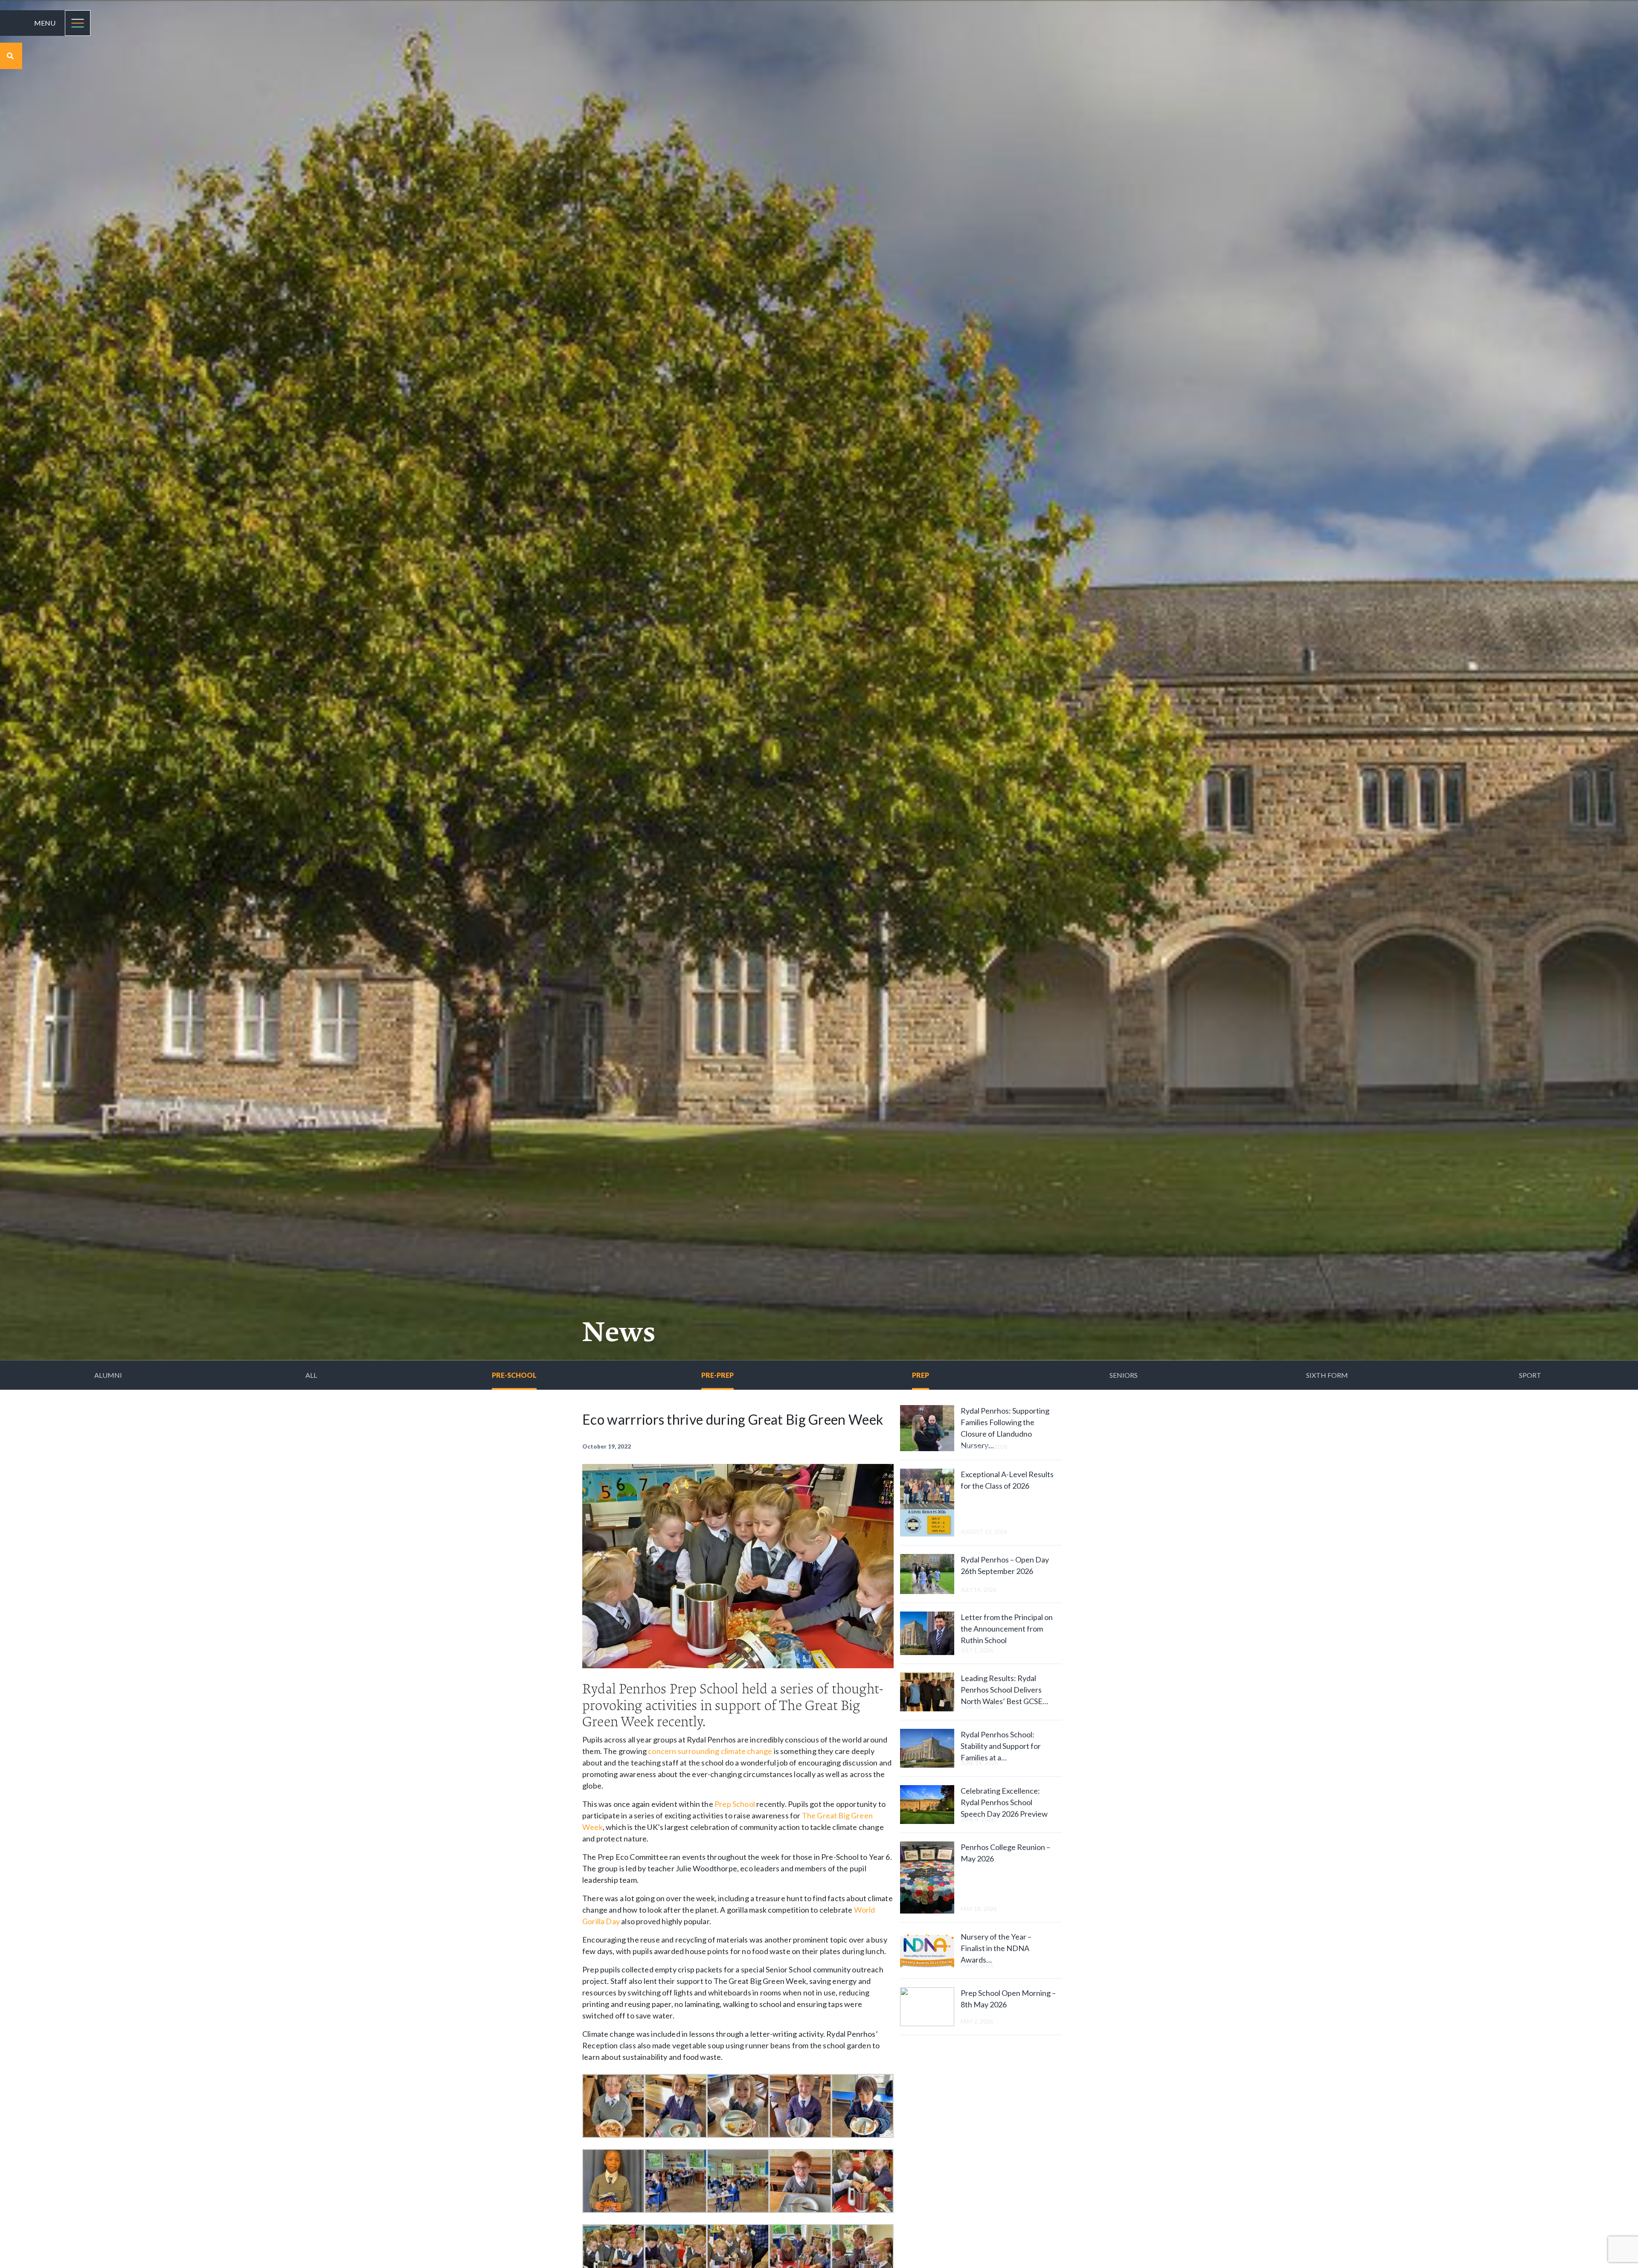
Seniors (1124, 1375)
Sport (1530, 1375)
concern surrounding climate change (710, 1751)
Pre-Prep (717, 1375)
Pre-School (514, 1375)
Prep (921, 1375)
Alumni (108, 1375)
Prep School (735, 1804)
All (311, 1375)
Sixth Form (1327, 1375)
